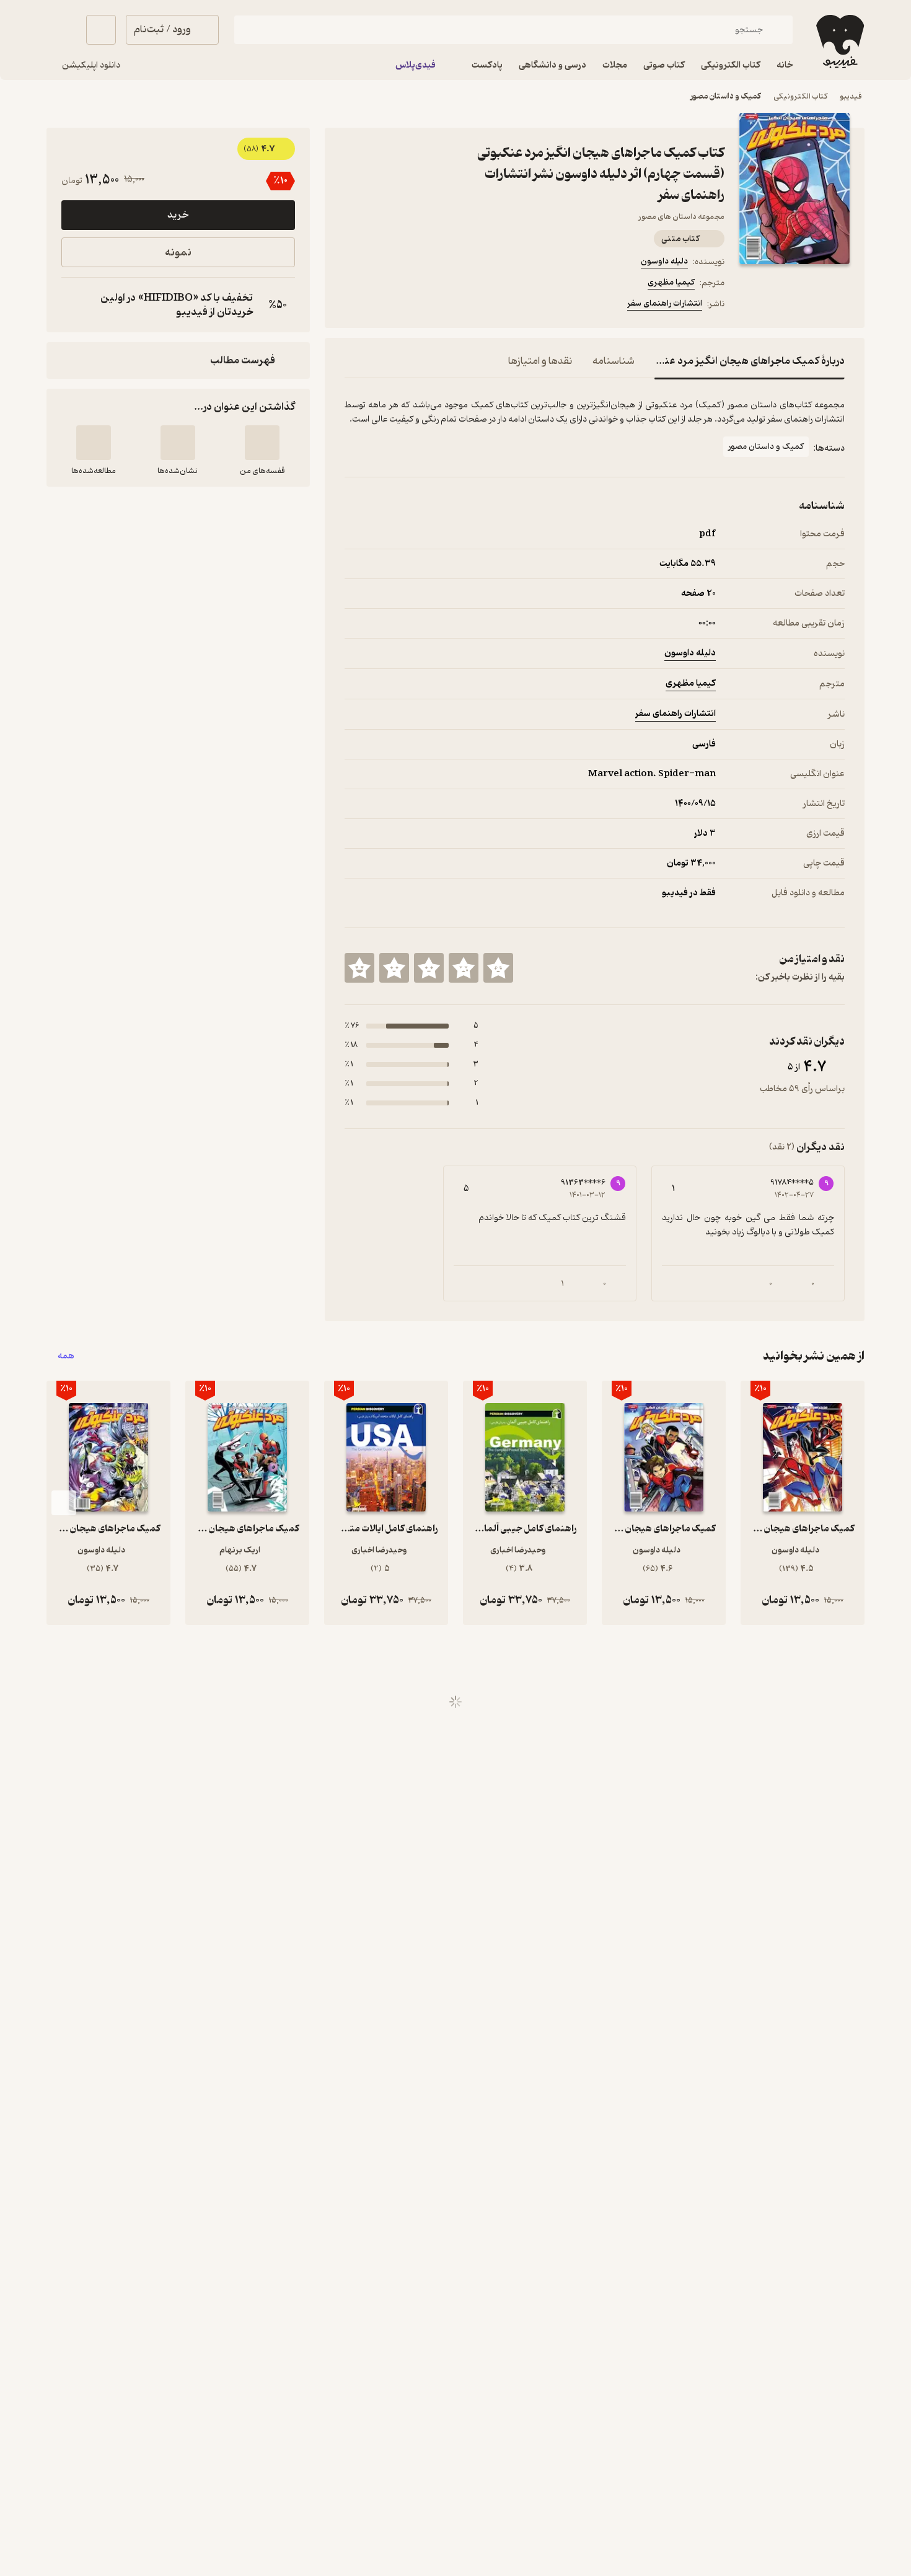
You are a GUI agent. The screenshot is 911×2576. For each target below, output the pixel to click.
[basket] (101, 30)
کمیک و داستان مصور (726, 96)
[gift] (411, 306)
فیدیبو (851, 96)
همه (66, 1356)
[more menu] (352, 306)
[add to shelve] (262, 443)
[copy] (74, 305)
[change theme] (61, 30)
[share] (441, 306)
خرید (178, 215)
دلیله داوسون (664, 261)
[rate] (498, 968)
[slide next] (64, 1503)
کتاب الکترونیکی (800, 96)
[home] (839, 42)
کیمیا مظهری (671, 282)
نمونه (178, 253)
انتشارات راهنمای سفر (665, 303)
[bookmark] (382, 306)
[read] (94, 443)
